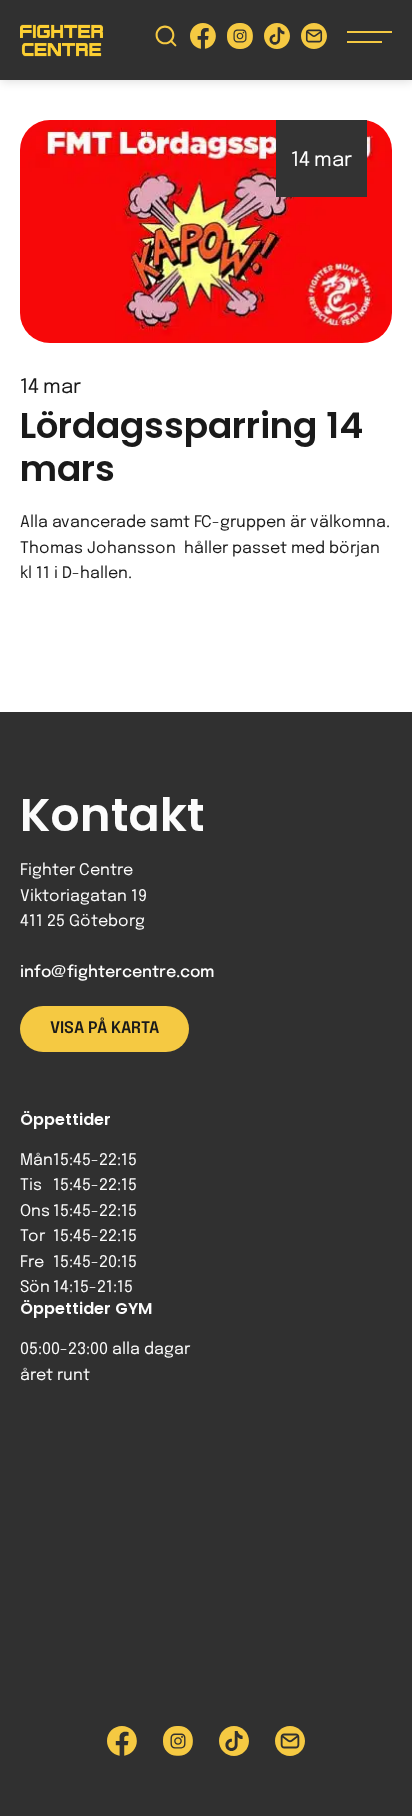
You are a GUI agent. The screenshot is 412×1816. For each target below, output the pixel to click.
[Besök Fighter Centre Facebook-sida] (203, 40)
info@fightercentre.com (117, 972)
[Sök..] (166, 40)
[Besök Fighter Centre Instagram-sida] (240, 40)
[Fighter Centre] (61, 40)
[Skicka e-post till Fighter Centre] (314, 40)
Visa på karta (104, 1028)
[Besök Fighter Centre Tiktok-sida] (277, 40)
